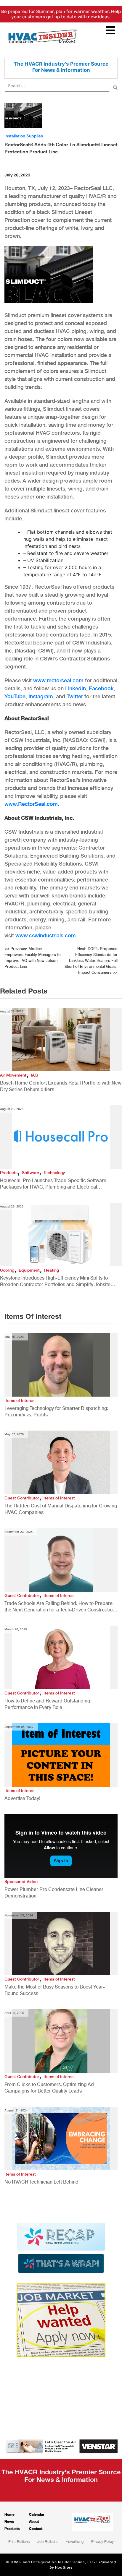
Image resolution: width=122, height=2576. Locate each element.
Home (9, 2514)
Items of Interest (20, 1400)
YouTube (15, 696)
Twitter (75, 696)
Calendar (37, 2514)
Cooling (7, 1270)
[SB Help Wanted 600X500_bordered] (61, 2320)
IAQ (34, 1075)
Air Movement (13, 1075)
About (34, 2521)
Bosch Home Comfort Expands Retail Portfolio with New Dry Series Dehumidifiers (61, 1086)
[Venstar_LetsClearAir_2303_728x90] (61, 2446)
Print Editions (19, 2541)
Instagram (41, 696)
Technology (54, 1173)
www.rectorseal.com (58, 680)
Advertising (75, 2541)
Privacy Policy (102, 2541)
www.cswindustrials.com (46, 935)
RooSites (64, 2567)
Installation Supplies (24, 136)
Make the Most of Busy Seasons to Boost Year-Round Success (55, 1990)
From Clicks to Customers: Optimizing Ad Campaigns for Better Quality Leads (49, 2088)
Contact (36, 2529)
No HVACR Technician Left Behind (41, 2182)
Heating (52, 1270)
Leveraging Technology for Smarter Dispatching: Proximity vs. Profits (56, 1412)
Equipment (29, 1270)
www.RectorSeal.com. (32, 804)
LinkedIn (76, 688)
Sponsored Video (21, 1882)
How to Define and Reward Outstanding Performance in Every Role (47, 1704)
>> (91, 961)
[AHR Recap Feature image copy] (61, 2247)
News (9, 2521)
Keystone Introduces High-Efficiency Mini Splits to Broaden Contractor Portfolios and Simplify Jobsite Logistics (55, 1281)
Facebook (101, 688)
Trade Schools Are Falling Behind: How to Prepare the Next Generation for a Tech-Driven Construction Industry (60, 1607)
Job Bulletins (48, 2541)
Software (30, 1173)
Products (9, 1173)
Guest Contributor (22, 1498)
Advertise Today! (22, 1798)
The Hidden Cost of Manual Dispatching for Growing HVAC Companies (61, 1509)
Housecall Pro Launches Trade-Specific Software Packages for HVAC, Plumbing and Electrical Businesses (53, 1184)
